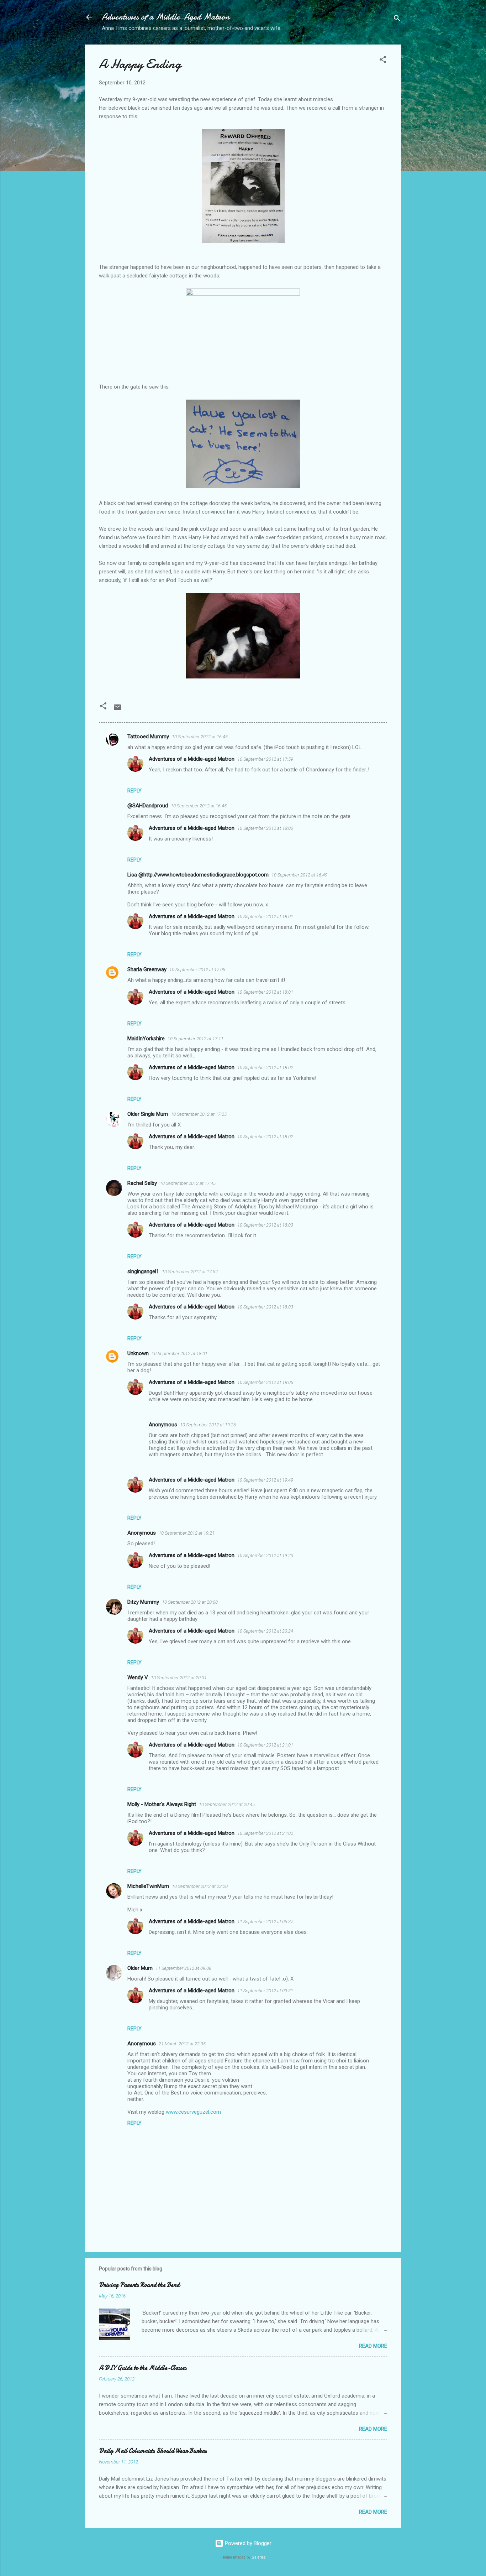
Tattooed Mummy (148, 737)
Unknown (138, 1353)
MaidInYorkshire (146, 1039)
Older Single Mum (148, 1114)
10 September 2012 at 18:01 (265, 917)
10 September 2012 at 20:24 (265, 1631)
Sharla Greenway (147, 969)
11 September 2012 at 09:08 (183, 1968)
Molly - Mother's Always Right (162, 1804)
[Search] (397, 19)
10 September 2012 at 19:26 (208, 1425)
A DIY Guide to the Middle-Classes (143, 2368)
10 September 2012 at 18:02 (265, 1068)
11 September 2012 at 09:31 (265, 1991)
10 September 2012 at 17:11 (196, 1039)
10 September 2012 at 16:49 (299, 875)
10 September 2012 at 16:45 (200, 737)
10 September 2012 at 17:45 (188, 1183)
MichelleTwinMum (148, 1886)
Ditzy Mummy (143, 1602)
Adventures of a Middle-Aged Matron (166, 17)
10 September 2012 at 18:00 (265, 828)
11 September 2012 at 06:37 (265, 1922)
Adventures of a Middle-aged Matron (192, 759)
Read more (373, 2346)
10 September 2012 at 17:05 (197, 970)
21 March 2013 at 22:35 (182, 2044)
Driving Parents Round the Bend (139, 2285)
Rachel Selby (142, 1183)
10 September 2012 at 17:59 (265, 759)
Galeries (259, 2557)
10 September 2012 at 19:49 (265, 1480)
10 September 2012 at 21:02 (265, 1833)
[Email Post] (117, 710)
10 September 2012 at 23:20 (200, 1886)
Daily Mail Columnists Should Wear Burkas (153, 2451)
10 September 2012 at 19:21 (187, 1533)
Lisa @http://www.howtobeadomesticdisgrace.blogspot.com (198, 875)
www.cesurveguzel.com (193, 2112)
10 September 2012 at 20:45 (227, 1804)
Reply (134, 791)
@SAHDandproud (148, 806)
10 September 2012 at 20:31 (179, 1678)
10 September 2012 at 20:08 (190, 1602)
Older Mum (140, 1968)
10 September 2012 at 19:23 (265, 1555)
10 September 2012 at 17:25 (199, 1114)
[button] (383, 61)
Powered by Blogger (247, 2543)
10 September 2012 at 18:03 (265, 1225)
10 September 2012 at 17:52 (190, 1272)
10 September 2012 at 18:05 (265, 1382)
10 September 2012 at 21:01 (265, 1745)
